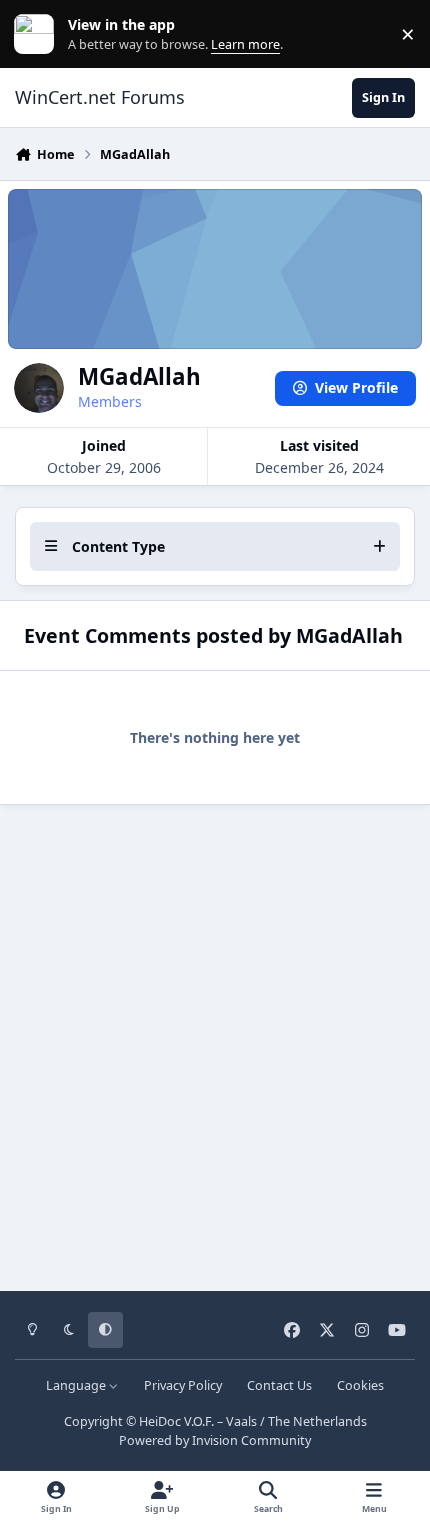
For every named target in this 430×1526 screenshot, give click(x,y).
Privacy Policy (183, 1385)
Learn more (38, 34)
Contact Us (279, 1385)
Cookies (360, 1385)
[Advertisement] (215, 1041)
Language (77, 1385)
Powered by (215, 1440)
